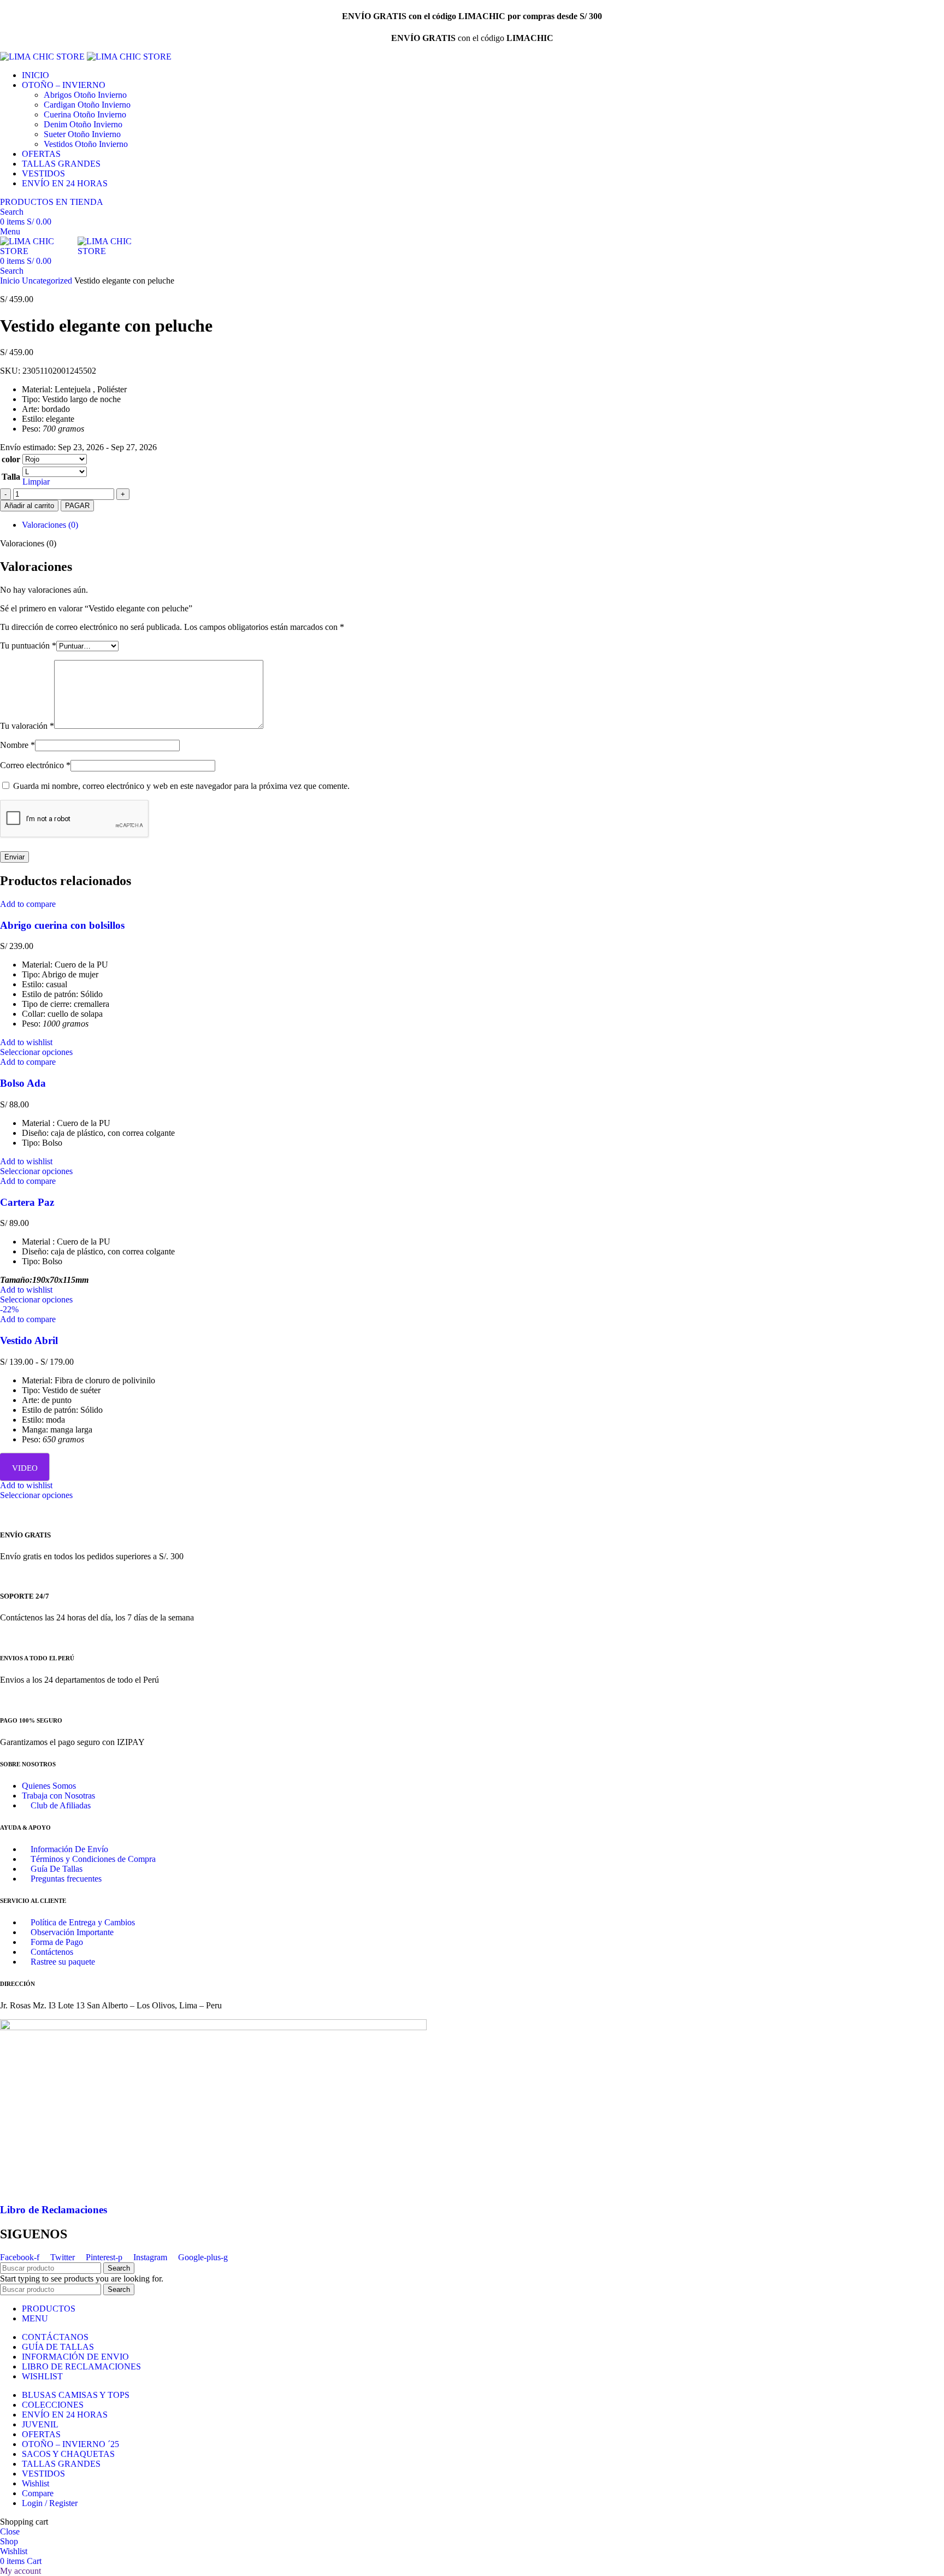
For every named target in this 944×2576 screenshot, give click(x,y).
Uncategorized (48, 281)
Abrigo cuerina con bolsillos (62, 925)
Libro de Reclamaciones (54, 2210)
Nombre (17, 745)
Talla (11, 477)
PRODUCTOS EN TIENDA (52, 202)
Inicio (11, 281)
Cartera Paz (27, 1202)
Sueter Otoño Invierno (82, 134)
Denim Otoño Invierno (83, 124)
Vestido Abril (29, 1340)
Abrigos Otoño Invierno (85, 95)
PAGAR (77, 506)
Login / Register (50, 2503)
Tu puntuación (28, 646)
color (11, 459)
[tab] (483, 525)
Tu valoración (27, 726)
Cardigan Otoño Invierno (87, 105)
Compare (38, 2493)
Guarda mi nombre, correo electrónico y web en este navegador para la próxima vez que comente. (181, 786)
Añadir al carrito (29, 506)
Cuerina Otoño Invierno (85, 114)
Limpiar (36, 482)
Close (10, 2531)
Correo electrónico (35, 765)
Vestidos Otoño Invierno (86, 144)
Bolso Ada (23, 1083)
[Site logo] (43, 57)
